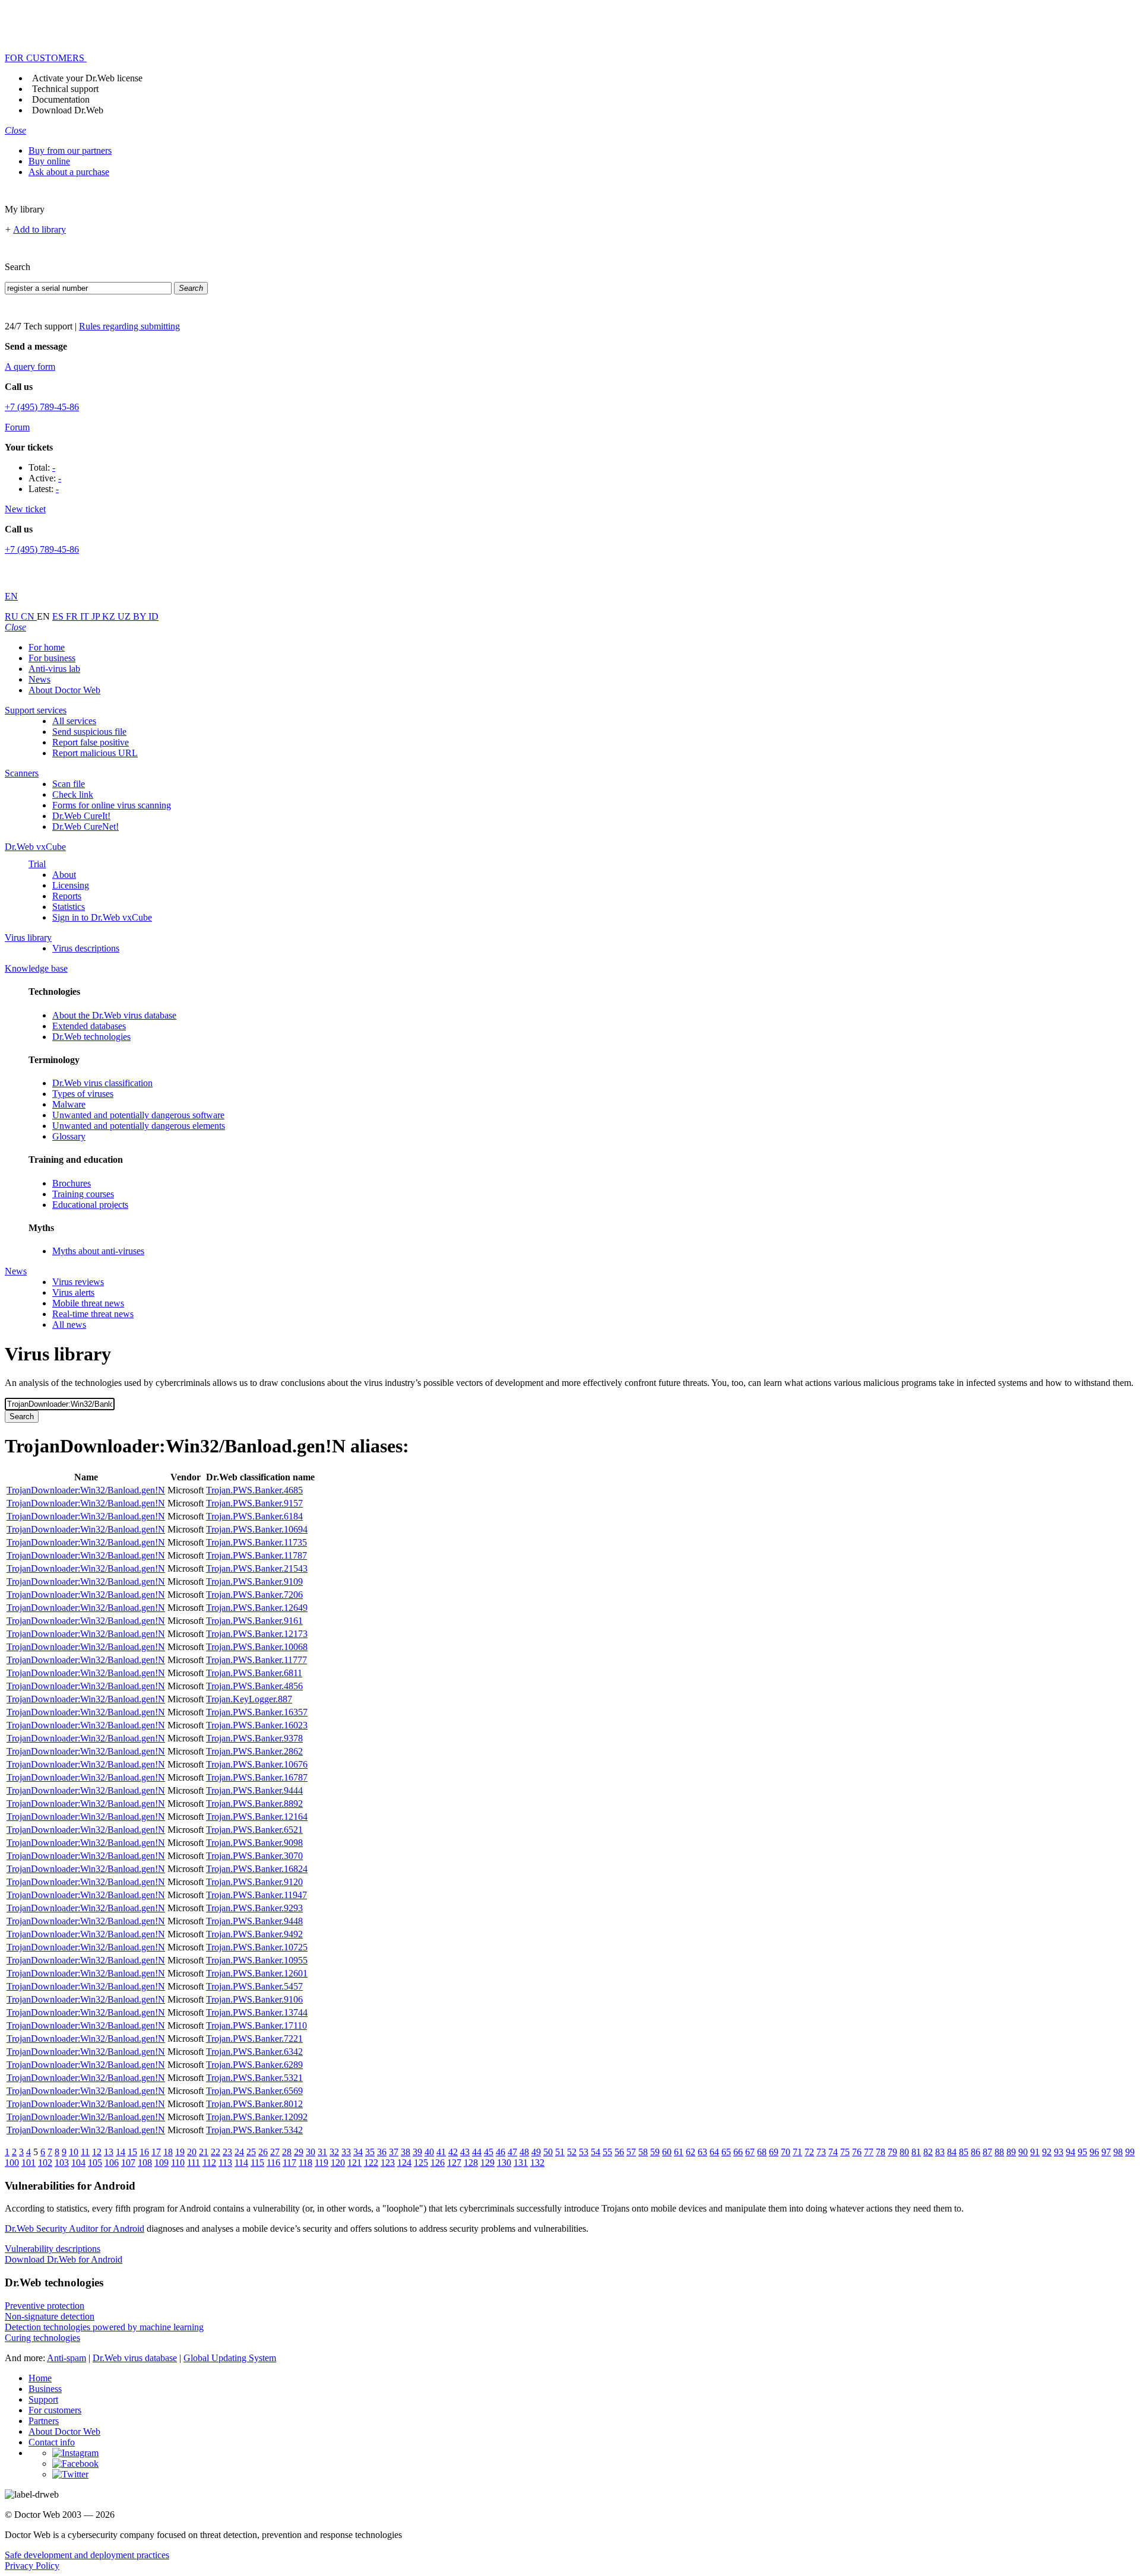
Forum (17, 427)
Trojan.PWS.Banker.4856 (254, 1686)
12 (97, 2152)
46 (501, 2152)
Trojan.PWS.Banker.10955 (257, 1960)
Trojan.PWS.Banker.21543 (257, 1568)
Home (40, 2378)
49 (536, 2152)
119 (322, 2163)
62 (691, 2152)
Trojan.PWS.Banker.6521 (254, 1830)
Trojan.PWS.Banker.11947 (256, 1895)
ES (59, 616)
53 (584, 2152)
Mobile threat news (88, 1303)
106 (112, 2163)
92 (1047, 2152)
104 (78, 2163)
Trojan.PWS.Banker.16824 (257, 1869)
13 (109, 2152)
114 (241, 2163)
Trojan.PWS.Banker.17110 (256, 2025)
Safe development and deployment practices (87, 2555)
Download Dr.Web (68, 110)
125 (421, 2163)
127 (454, 2163)
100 (12, 2163)
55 (607, 2152)
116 (273, 2163)
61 (679, 2152)
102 (45, 2163)
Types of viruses (83, 1094)
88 (999, 2152)
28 (287, 2152)
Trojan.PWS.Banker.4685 (254, 1490)
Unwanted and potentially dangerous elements (139, 1126)
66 (738, 2152)
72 (809, 2152)
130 (504, 2163)
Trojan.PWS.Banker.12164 (257, 1817)
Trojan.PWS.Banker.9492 (254, 1934)
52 (572, 2152)
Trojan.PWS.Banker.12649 (257, 1608)
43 (465, 2152)
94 (1071, 2152)
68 (762, 2152)
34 (358, 2152)
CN (29, 616)
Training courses (83, 1194)
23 (227, 2152)
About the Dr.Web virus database (114, 1015)
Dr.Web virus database (135, 2358)
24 (239, 2152)
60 (667, 2152)
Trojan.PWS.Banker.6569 (254, 2091)
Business (45, 2389)
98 (1118, 2152)
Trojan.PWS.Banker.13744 (257, 2012)
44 (477, 2152)
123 (388, 2163)
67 (750, 2152)
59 (655, 2152)
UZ (125, 616)
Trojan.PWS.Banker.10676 (257, 1764)
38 (406, 2152)
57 (631, 2152)
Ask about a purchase (69, 172)
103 (62, 2163)
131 (521, 2163)
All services (74, 721)
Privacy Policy (32, 2566)
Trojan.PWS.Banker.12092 (257, 2117)
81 (916, 2152)
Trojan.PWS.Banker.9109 (254, 1582)
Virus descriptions (86, 948)
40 (429, 2152)
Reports (67, 896)
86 (976, 2152)
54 (596, 2152)
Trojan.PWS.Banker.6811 (254, 1673)
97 (1106, 2152)
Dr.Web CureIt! (81, 816)
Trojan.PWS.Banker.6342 (254, 2052)
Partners (44, 2421)
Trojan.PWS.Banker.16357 (257, 1712)
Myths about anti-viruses (98, 1251)
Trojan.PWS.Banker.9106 (254, 1999)
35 (370, 2152)
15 (132, 2152)
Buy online (49, 161)
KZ (110, 616)
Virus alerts (73, 1292)
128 (471, 2163)
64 (714, 2152)
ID (153, 616)
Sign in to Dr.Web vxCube (102, 917)
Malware (69, 1104)
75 (845, 2152)
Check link (73, 794)
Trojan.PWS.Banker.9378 (254, 1738)
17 (156, 2152)
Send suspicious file (89, 732)
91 (1035, 2152)
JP (97, 616)
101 (28, 2163)
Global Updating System (230, 2358)
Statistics (69, 907)
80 (904, 2152)
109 (161, 2163)
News (39, 679)
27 (275, 2152)
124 (404, 2163)
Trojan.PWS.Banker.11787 (256, 1555)
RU (13, 616)
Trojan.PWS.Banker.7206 (254, 1595)
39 (417, 2152)
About (64, 875)
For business (52, 658)
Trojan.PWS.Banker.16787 (257, 1777)
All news (69, 1325)
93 (1059, 2152)
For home (47, 647)
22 (216, 2152)
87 (987, 2152)
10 (74, 2152)
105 (95, 2163)
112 (209, 2163)
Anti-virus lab (54, 669)
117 (289, 2163)
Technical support (65, 89)
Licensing (71, 885)
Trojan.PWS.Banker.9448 (254, 1921)
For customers (55, 2410)
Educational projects (90, 1205)
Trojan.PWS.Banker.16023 (257, 1725)
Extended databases (89, 1026)
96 (1094, 2152)
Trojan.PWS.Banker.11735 (256, 1542)
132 (537, 2163)
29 (299, 2152)
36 (382, 2152)
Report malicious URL (95, 753)
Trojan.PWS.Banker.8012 (254, 2104)
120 (338, 2163)
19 (180, 2152)
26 (263, 2152)
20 (192, 2152)
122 (371, 2163)
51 (560, 2152)
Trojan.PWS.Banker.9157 (254, 1503)
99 (1130, 2152)
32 (334, 2152)
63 (702, 2152)
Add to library (39, 229)
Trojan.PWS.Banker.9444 (254, 1790)
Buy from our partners (70, 150)
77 (869, 2152)
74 (833, 2152)
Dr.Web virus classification (102, 1083)
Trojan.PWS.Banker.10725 (257, 1947)
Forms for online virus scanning (112, 805)
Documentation (61, 99)
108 (145, 2163)
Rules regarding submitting (129, 326)
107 (128, 2163)
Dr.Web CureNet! (85, 827)
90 (1023, 2152)
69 (774, 2152)
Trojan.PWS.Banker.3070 (254, 1856)
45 (489, 2152)
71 (797, 2152)
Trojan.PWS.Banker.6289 (254, 2065)
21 (204, 2152)
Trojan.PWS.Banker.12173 (257, 1634)
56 (619, 2152)
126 (438, 2163)
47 (512, 2152)
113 (225, 2163)
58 (643, 2152)
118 (305, 2163)
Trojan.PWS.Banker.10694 (257, 1529)
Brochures (72, 1183)
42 (453, 2152)
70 (786, 2152)
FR (73, 616)
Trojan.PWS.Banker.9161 (254, 1621)
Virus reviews (78, 1282)
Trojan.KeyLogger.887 (249, 1699)
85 (964, 2152)
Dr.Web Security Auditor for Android (75, 2228)
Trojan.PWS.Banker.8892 (254, 1803)
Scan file (69, 784)
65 (726, 2152)
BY (141, 616)
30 (311, 2152)
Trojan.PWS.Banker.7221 (254, 2039)
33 (346, 2152)
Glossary (69, 1136)
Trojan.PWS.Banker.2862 (254, 1751)
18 (168, 2152)
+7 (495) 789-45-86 (42, 407)
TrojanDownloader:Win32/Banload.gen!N (86, 1490)
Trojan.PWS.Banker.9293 (254, 1908)
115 (257, 2163)
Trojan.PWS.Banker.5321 (254, 2078)
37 (394, 2152)
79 (892, 2152)
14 (121, 2152)
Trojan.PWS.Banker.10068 (257, 1647)
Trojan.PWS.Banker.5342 (254, 2130)
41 (441, 2152)
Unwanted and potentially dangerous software (138, 1115)
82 (928, 2152)
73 (821, 2152)
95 (1082, 2152)
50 (548, 2152)
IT (86, 616)
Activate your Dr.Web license (87, 78)
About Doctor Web (64, 690)
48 (524, 2152)
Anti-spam (66, 2358)
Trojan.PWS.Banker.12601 (257, 1973)
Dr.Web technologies (91, 1037)
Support (43, 2399)
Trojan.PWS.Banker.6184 (254, 1516)
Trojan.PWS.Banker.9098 (254, 1843)
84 (952, 2152)
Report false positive (91, 742)
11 (85, 2152)
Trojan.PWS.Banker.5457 (254, 1986)
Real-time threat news (93, 1314)
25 (251, 2152)
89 (1011, 2152)
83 (940, 2152)
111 (194, 2163)
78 (881, 2152)
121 (354, 2163)
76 (857, 2152)
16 (144, 2152)
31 (322, 2152)
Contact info (52, 2442)
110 (178, 2163)
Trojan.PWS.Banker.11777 (256, 1660)
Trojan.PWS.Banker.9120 (254, 1882)
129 (487, 2163)
